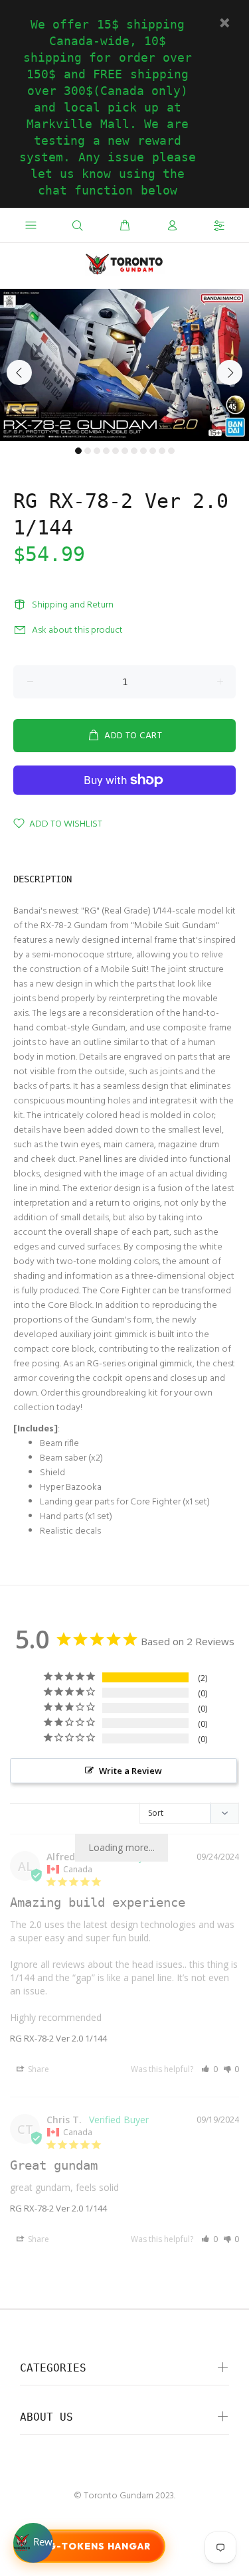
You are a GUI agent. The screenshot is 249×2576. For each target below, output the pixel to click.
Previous (19, 372)
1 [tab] (78, 451)
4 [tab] (106, 451)
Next (230, 372)
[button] (209, 2069)
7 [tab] (134, 451)
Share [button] (38, 2069)
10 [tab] (162, 451)
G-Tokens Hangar (99, 2546)
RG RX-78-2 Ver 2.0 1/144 (58, 2038)
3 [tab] (97, 451)
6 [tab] (125, 451)
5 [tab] (116, 451)
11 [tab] (171, 451)
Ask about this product (77, 630)
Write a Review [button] (130, 1771)
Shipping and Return (73, 605)
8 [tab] (143, 451)
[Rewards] (33, 2543)
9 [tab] (153, 451)
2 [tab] (88, 451)
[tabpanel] (124, 365)
